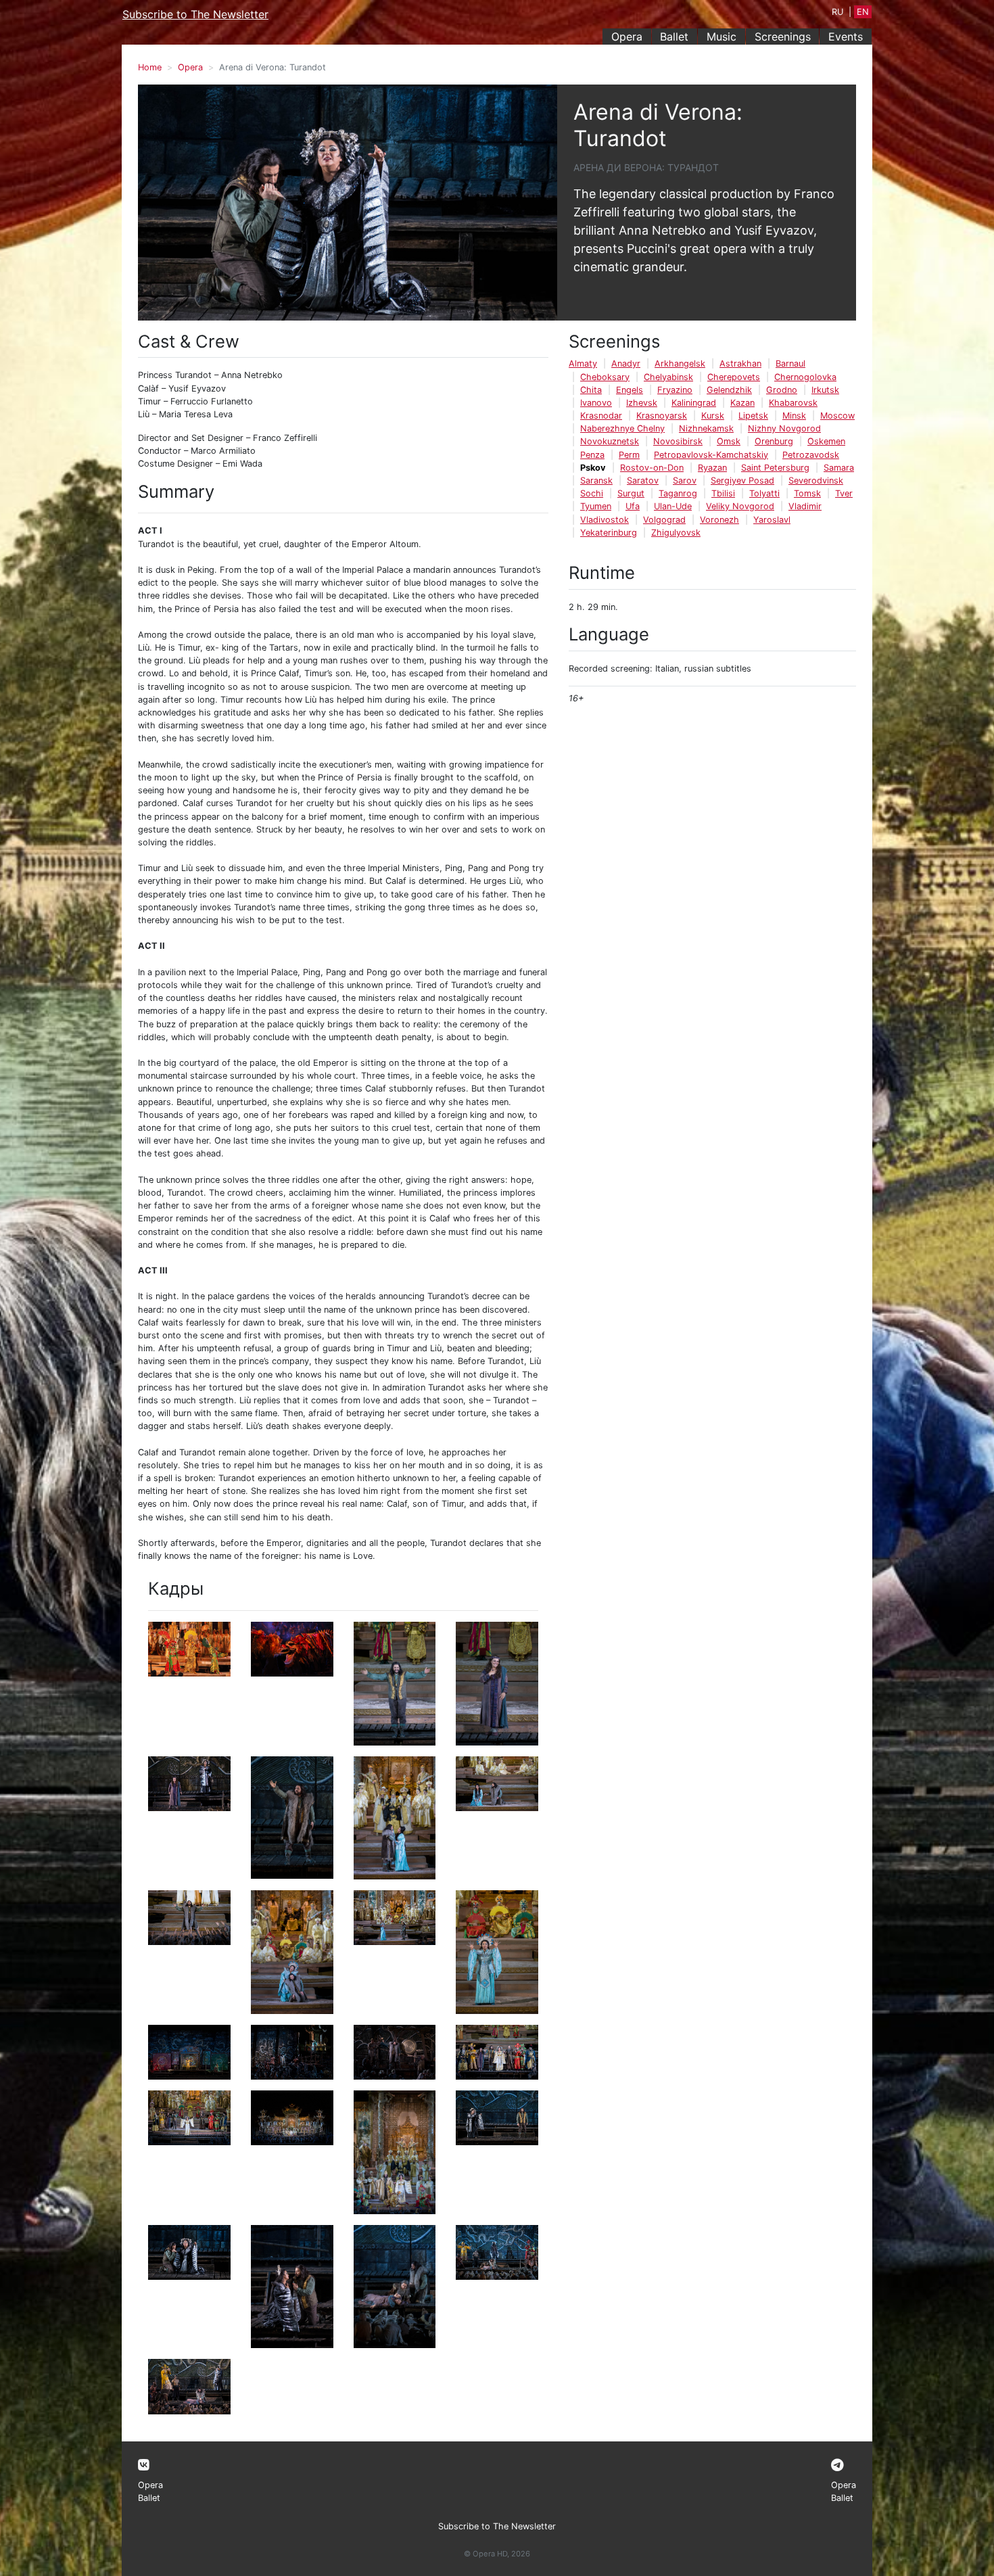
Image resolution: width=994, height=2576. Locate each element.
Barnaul (790, 364)
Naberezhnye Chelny (622, 428)
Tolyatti (764, 493)
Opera (627, 37)
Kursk (713, 416)
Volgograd (664, 520)
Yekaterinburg (609, 533)
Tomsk (807, 493)
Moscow (837, 416)
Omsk (729, 441)
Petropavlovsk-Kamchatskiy (711, 455)
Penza (592, 455)
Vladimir (805, 506)
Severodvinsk (816, 481)
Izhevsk (642, 403)
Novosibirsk (678, 441)
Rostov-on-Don (652, 468)
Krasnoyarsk (662, 416)
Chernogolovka (805, 377)
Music (721, 37)
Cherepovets (734, 377)
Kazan (742, 403)
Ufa (633, 506)
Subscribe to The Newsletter (195, 14)
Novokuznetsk (610, 441)
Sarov (685, 481)
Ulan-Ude (673, 506)
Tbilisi (723, 493)
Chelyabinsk (668, 377)
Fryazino (675, 390)
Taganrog (678, 493)
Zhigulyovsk (676, 533)
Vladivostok (605, 520)
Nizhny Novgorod (784, 428)
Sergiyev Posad (742, 481)
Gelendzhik (729, 390)
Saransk (596, 481)
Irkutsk (825, 390)
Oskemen (826, 441)
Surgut (631, 493)
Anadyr (626, 364)
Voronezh (719, 520)
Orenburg (774, 441)
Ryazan (712, 468)
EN (863, 12)
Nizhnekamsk (706, 428)
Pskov (593, 468)
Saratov (643, 481)
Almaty (583, 364)
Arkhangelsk (680, 364)
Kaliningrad (694, 403)
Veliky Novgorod (740, 506)
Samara (839, 468)
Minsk (794, 416)
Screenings (783, 37)
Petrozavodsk (811, 455)
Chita (591, 390)
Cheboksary (605, 377)
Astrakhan (740, 364)
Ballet (674, 37)
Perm (629, 455)
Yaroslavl (772, 520)
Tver (844, 493)
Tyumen (596, 506)
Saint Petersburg (775, 468)
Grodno (782, 390)
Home (150, 67)
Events (846, 37)
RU (837, 12)
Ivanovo (596, 403)
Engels (630, 390)
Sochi (592, 493)
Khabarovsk (793, 403)
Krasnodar (601, 416)
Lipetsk (753, 416)
